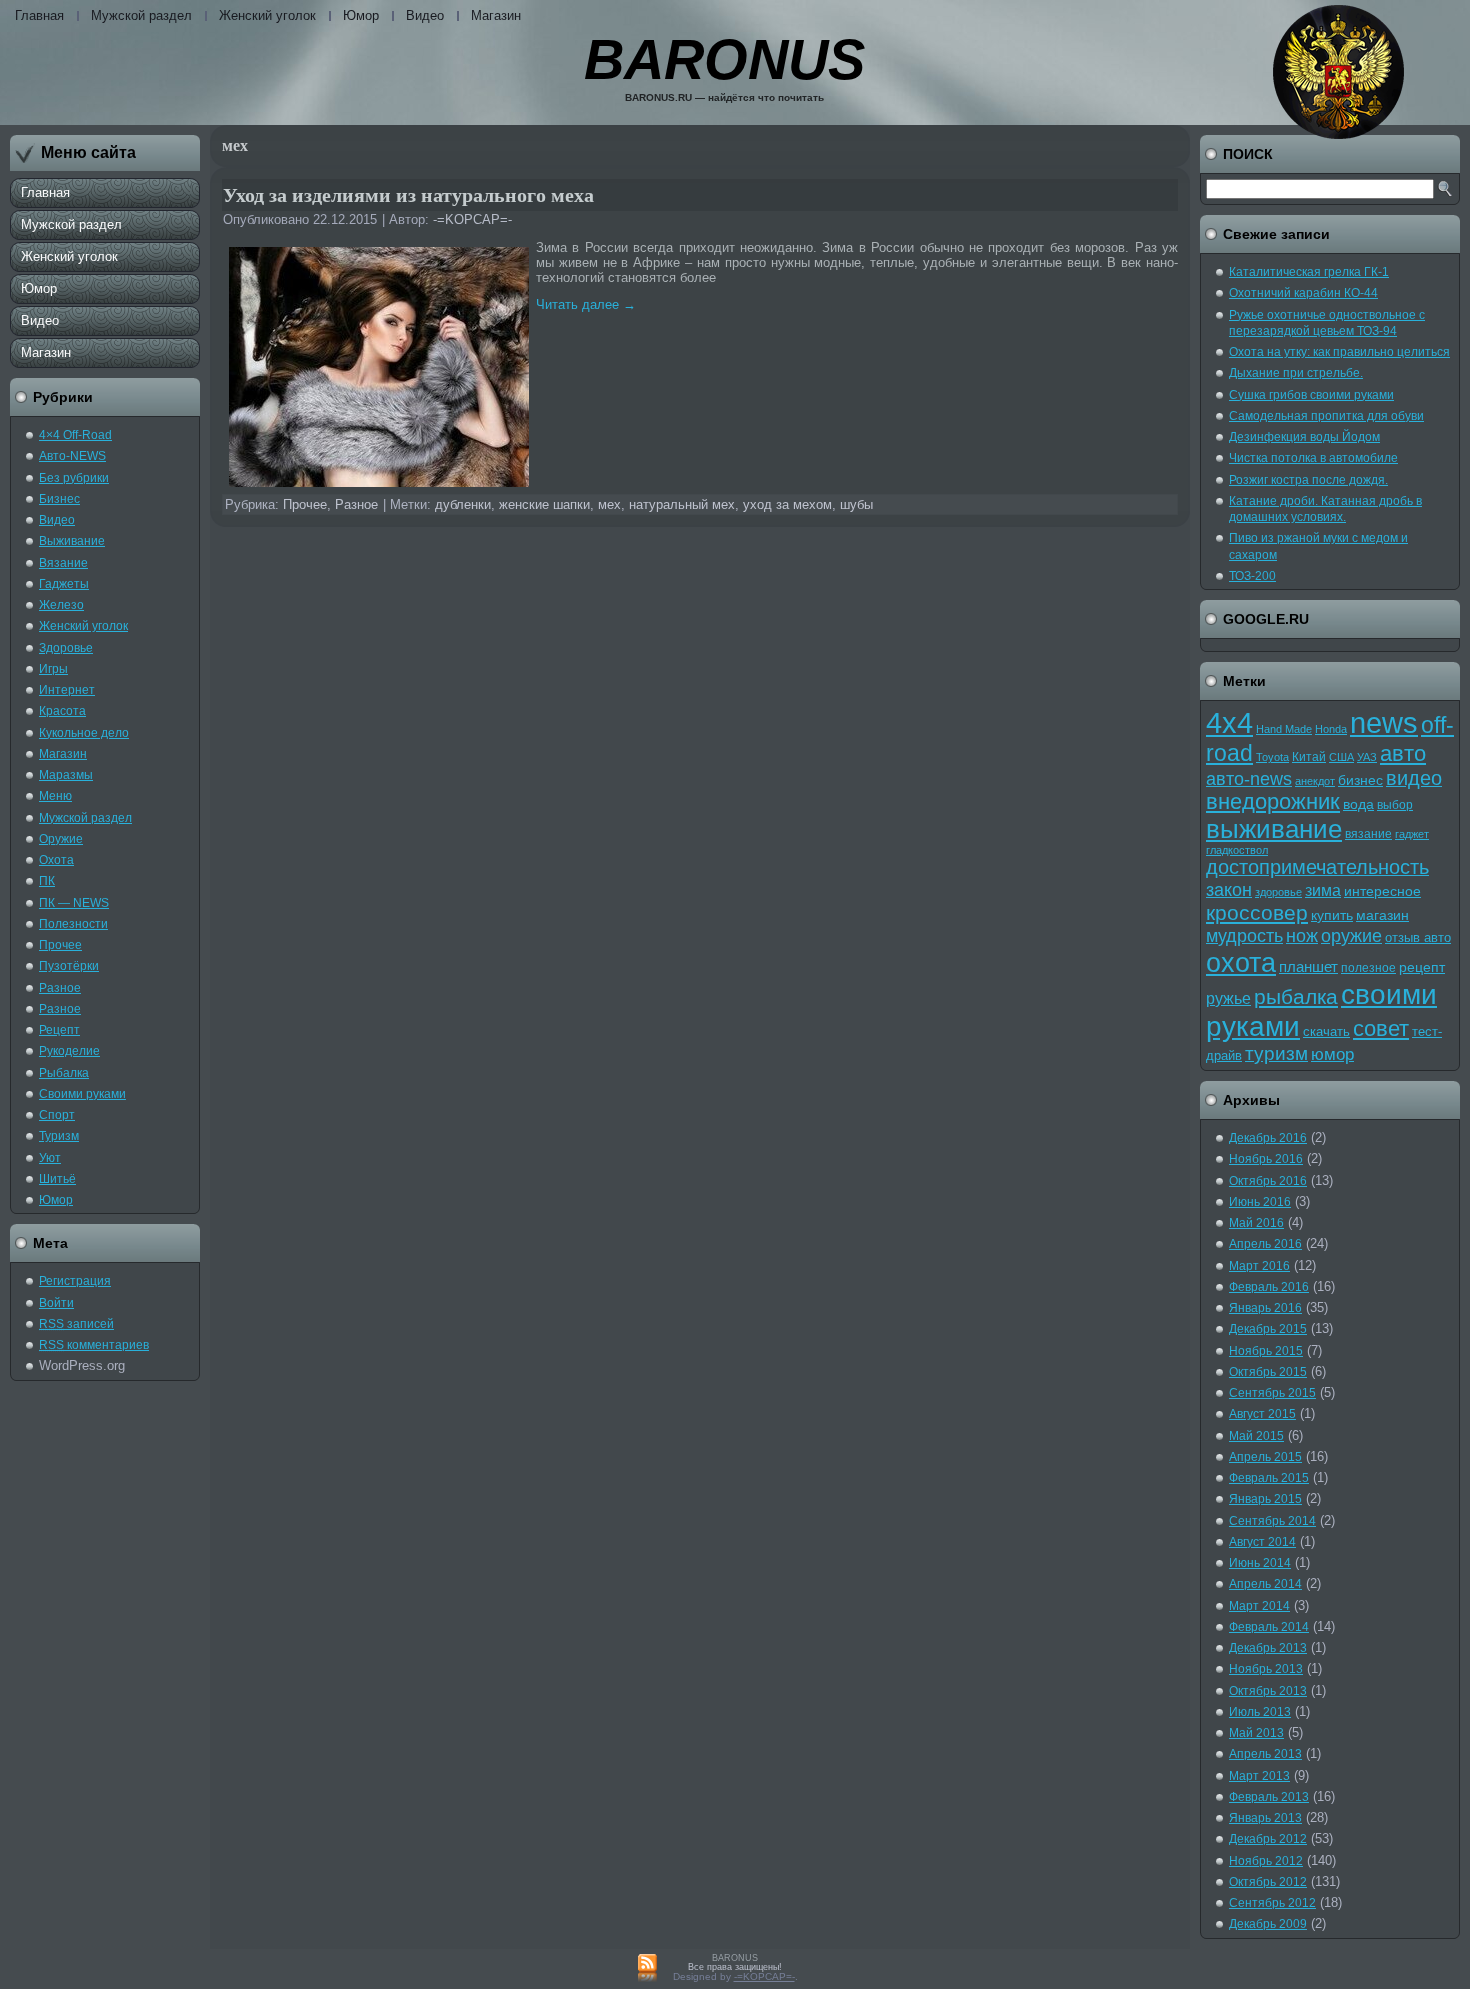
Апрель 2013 (1265, 1754)
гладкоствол (1237, 850)
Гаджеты (64, 584)
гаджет (1412, 834)
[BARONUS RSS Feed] (647, 1969)
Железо (61, 605)
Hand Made (1284, 729)
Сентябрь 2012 (1272, 1903)
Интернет (67, 690)
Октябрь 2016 (1268, 1181)
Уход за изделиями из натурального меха (408, 195)
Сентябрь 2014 (1272, 1521)
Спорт (57, 1115)
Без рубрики (74, 478)
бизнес (1360, 780)
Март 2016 (1259, 1266)
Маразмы (66, 775)
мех (609, 504)
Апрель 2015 (1265, 1457)
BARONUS (724, 59)
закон (1229, 889)
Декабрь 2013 (1268, 1648)
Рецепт (59, 1030)
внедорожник (1273, 802)
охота (1241, 962)
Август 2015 (1262, 1414)
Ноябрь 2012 (1266, 1861)
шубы (856, 504)
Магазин (496, 15)
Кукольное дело (84, 733)
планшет (1308, 966)
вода (1358, 804)
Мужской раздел (141, 15)
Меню (55, 796)
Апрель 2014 (1265, 1584)
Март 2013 (1259, 1776)
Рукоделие (69, 1051)
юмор (1332, 1054)
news (1384, 723)
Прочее (60, 945)
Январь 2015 (1265, 1499)
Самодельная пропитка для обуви (1326, 416)
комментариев (94, 1345)
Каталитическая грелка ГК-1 (1309, 272)
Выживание (72, 541)
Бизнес (59, 499)
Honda (1331, 729)
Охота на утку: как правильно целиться (1339, 352)
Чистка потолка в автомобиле (1313, 458)
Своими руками (82, 1094)
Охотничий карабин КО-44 (1303, 293)
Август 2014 (1262, 1542)
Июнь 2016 (1260, 1202)
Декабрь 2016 (1268, 1138)
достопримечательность (1317, 867)
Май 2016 (1256, 1223)
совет (1381, 1029)
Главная (39, 15)
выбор (1395, 805)
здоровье (1278, 892)
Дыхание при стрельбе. (1296, 373)
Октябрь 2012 (1268, 1882)
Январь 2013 (1265, 1818)
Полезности (73, 924)
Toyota (1272, 757)
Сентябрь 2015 (1272, 1393)
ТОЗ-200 (1252, 576)
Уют (50, 1158)
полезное (1368, 968)
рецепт (1422, 967)
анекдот (1315, 781)
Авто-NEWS (72, 456)
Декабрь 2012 (1268, 1839)
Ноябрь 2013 (1266, 1669)
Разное (60, 988)
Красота (62, 711)
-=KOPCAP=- (472, 219)
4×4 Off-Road (75, 435)
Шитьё (57, 1179)
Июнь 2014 (1260, 1563)
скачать (1326, 1031)
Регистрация (75, 1281)
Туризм (59, 1136)
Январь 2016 (1265, 1308)
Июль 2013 (1260, 1712)
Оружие (61, 839)
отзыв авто (1418, 937)
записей (76, 1324)
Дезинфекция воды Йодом (1304, 437)
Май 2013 (1256, 1733)
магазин (1382, 915)
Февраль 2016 (1269, 1287)
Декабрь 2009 (1268, 1924)
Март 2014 (1259, 1606)
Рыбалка (64, 1073)
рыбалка (1296, 996)
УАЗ (1367, 757)
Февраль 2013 (1269, 1797)
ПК (47, 881)
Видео (425, 15)
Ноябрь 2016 (1266, 1159)
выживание (1274, 829)
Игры (53, 669)
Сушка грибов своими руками (1311, 395)
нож (1302, 936)
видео (1414, 778)
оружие (1351, 935)
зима (1323, 890)
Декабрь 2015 (1268, 1329)
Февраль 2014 (1269, 1627)
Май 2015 (1256, 1436)
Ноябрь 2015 (1266, 1351)
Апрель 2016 (1265, 1244)
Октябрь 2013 (1268, 1691)
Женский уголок (267, 15)
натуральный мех (682, 504)
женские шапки (544, 504)
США (1341, 757)
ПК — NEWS (74, 903)
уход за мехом (787, 504)
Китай (1309, 757)
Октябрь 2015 (1268, 1372)
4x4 (1229, 722)
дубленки (463, 504)
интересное (1382, 891)
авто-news (1249, 779)
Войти (56, 1303)
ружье (1228, 998)
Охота (56, 860)
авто (1403, 753)
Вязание (63, 563)
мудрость (1244, 936)
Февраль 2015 (1269, 1478)
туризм (1276, 1053)
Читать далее (586, 304)
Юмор (361, 15)
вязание (1368, 834)
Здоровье (66, 648)
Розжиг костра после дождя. (1308, 480)
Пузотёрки (69, 966)
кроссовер (1257, 912)
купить (1332, 915)
